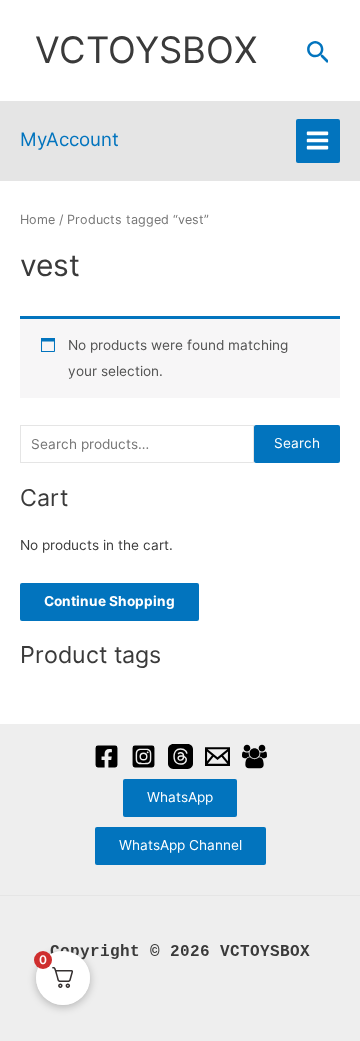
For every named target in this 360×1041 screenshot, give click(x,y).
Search (297, 443)
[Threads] (180, 756)
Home (37, 219)
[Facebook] (106, 756)
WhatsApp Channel (180, 845)
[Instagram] (143, 756)
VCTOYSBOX (146, 50)
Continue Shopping (109, 601)
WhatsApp (180, 797)
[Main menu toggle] (318, 141)
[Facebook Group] (254, 756)
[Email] (217, 756)
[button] (318, 53)
